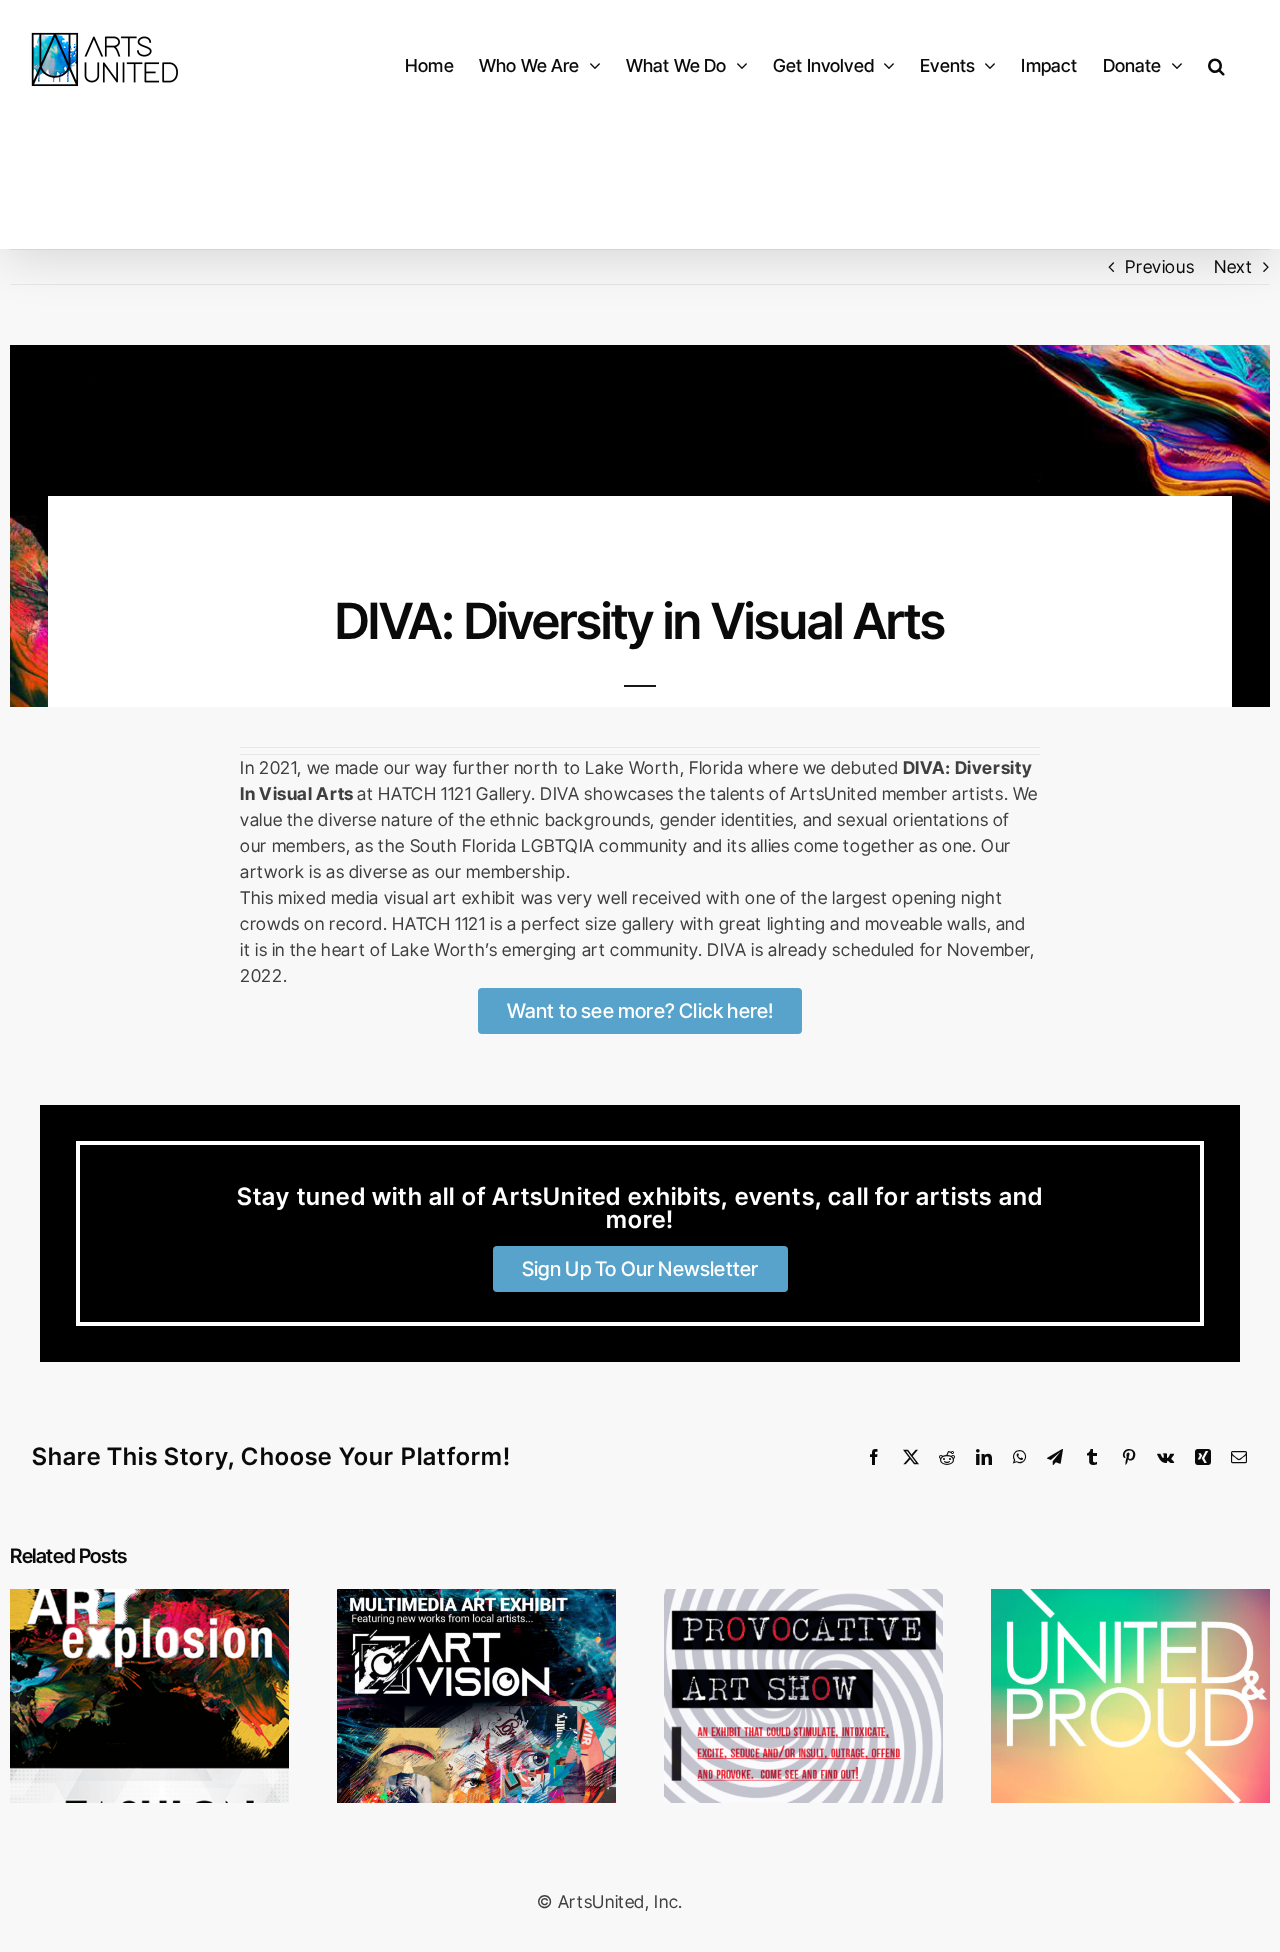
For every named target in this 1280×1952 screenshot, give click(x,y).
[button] (1216, 65)
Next (1233, 266)
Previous (1159, 266)
